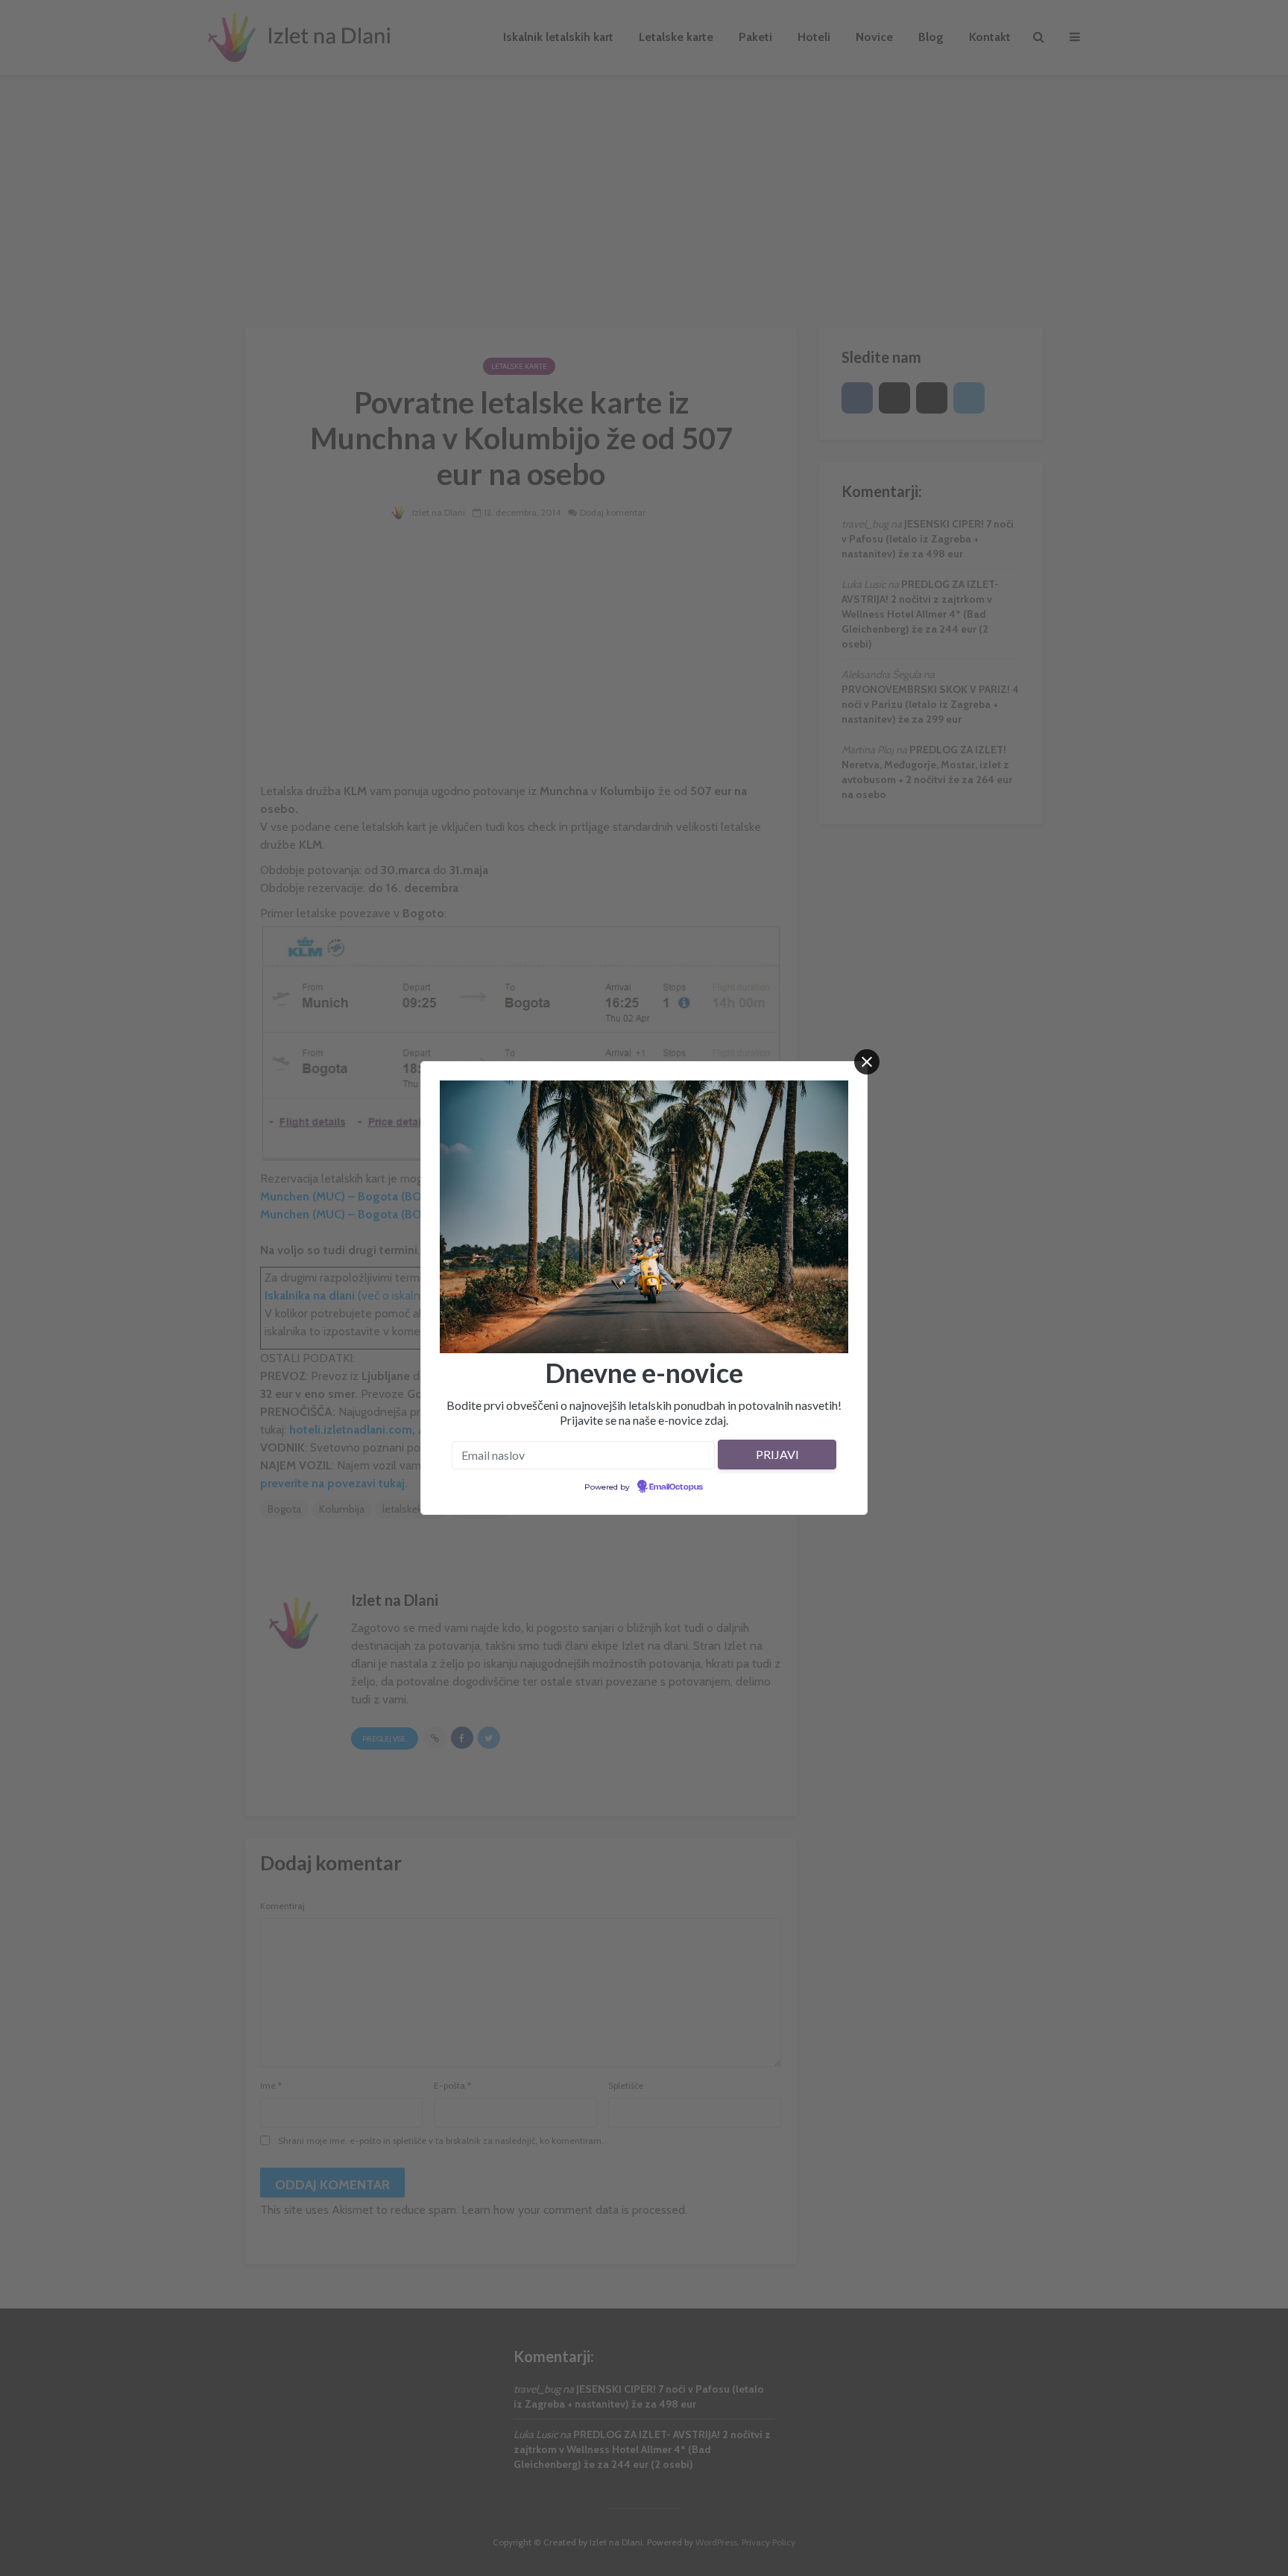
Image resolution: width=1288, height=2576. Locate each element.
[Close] (867, 1062)
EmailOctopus (676, 1487)
